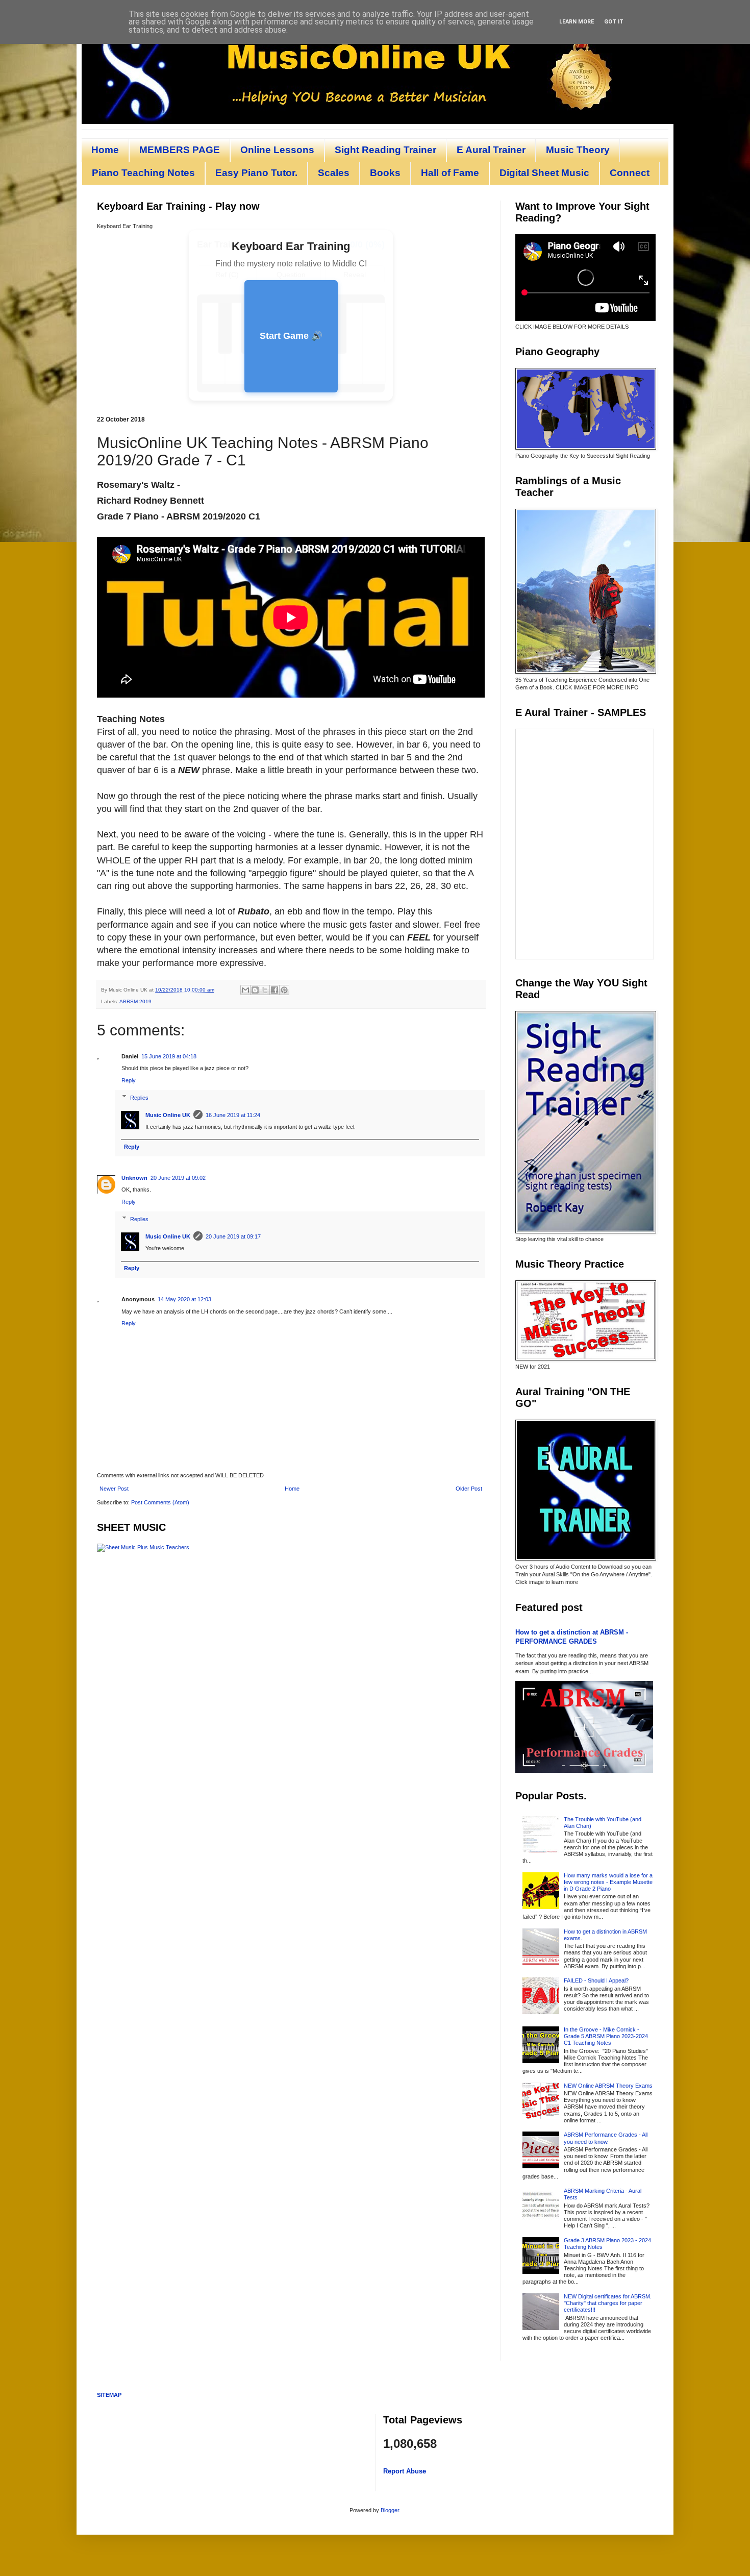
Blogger (390, 2510)
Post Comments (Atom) (160, 1502)
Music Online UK (168, 1115)
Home (105, 150)
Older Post (469, 1489)
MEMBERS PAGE (180, 150)
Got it (614, 22)
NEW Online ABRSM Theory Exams (608, 2086)
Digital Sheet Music (544, 173)
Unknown (134, 1178)
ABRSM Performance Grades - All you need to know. (606, 2138)
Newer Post (114, 1489)
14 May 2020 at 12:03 (184, 1299)
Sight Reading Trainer (385, 150)
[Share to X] (265, 990)
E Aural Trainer (491, 150)
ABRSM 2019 (135, 1001)
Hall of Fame (450, 173)
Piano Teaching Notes (143, 173)
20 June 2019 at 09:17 (233, 1236)
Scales (334, 173)
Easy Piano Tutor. (256, 173)
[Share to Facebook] (274, 990)
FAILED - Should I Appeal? (596, 1980)
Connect (630, 173)
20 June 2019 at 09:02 (178, 1178)
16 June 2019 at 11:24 (233, 1115)
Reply (129, 1080)
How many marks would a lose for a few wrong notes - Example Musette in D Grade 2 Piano (608, 1882)
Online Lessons (277, 150)
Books (385, 173)
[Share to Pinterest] (284, 990)
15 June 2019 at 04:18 (169, 1056)
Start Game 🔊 (291, 336)
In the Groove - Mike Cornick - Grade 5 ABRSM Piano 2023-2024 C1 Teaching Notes (606, 2036)
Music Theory (578, 150)
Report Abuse (405, 2471)
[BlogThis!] (255, 990)
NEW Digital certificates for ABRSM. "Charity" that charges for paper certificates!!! (608, 2303)
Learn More (577, 22)
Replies (139, 1097)
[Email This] (245, 990)
